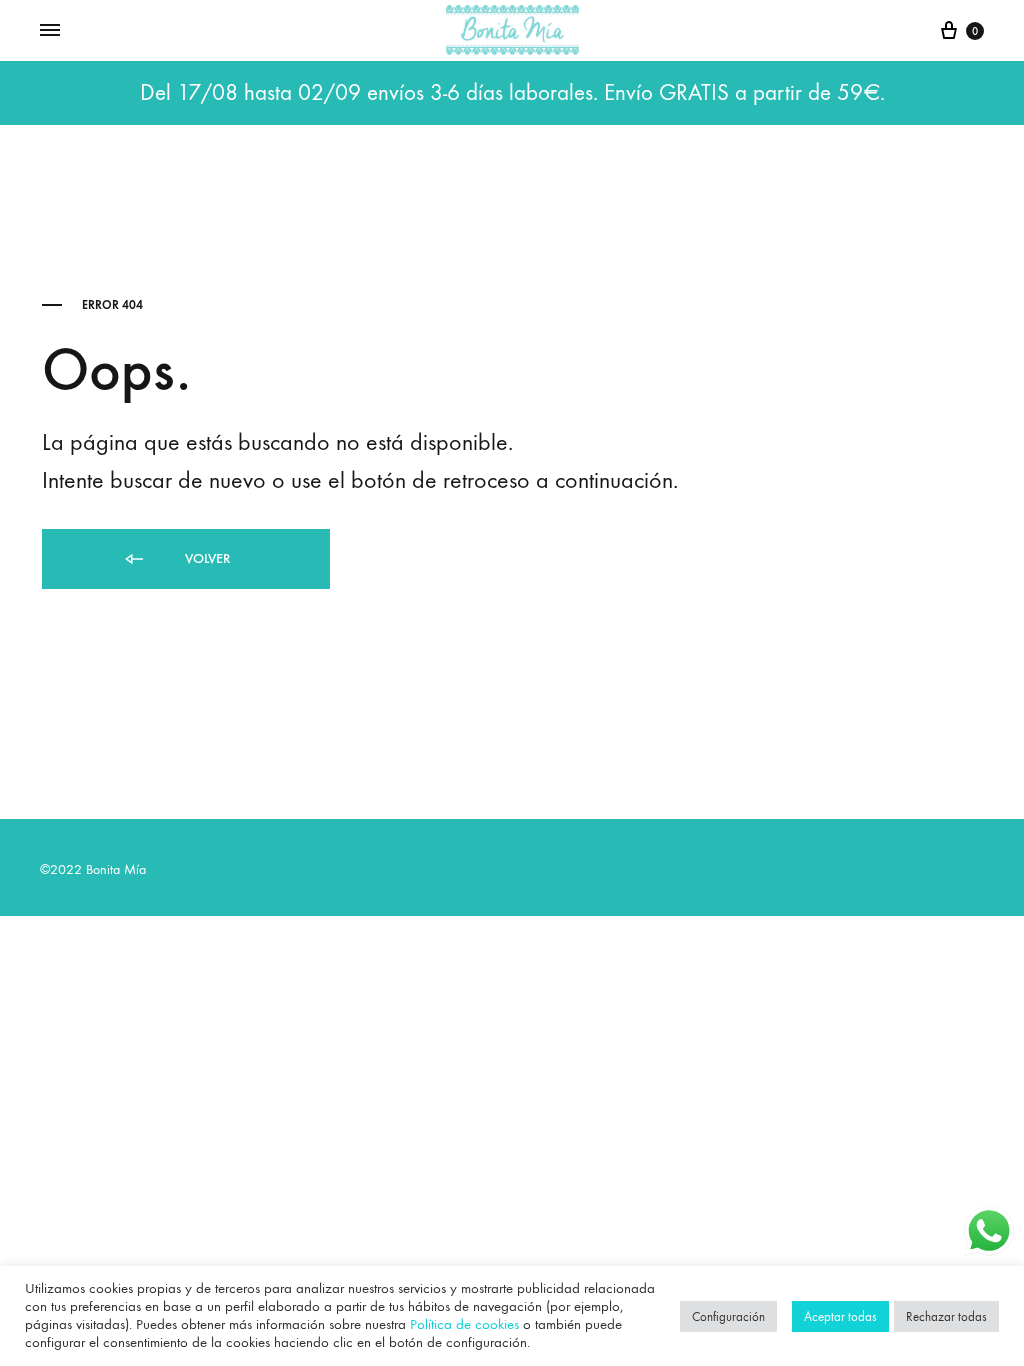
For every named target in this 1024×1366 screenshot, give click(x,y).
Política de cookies (464, 1324)
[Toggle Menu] (50, 31)
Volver (205, 558)
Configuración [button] (728, 1316)
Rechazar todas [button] (946, 1316)
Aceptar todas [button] (840, 1316)
